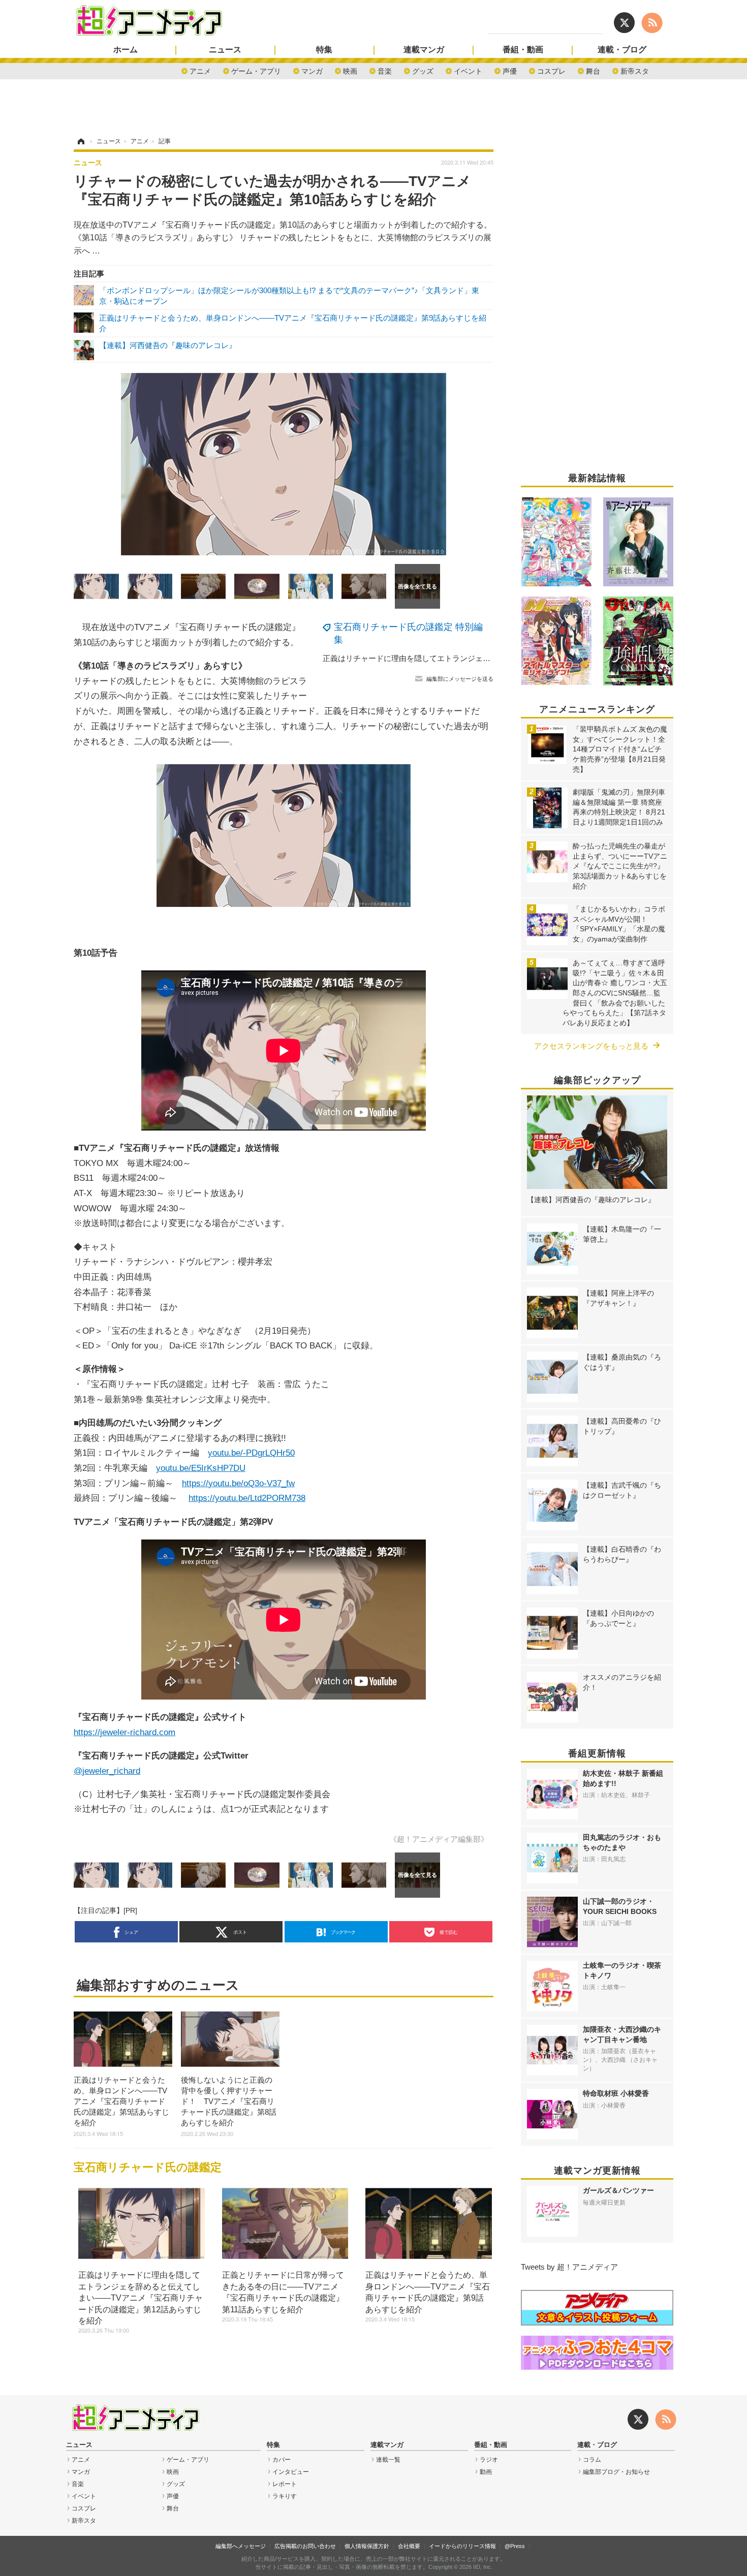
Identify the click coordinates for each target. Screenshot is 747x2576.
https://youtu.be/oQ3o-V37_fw (238, 1483)
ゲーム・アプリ (256, 70)
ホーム (126, 50)
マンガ (312, 70)
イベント (468, 70)
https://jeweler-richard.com (124, 1732)
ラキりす (285, 2496)
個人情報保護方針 (367, 2546)
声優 (510, 70)
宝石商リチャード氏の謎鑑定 (148, 2167)
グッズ (423, 70)
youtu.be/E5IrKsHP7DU (201, 1468)
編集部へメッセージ (241, 2546)
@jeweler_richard (107, 1771)
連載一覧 (388, 2460)
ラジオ (489, 2460)
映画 (350, 70)
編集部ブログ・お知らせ (616, 2472)
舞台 (593, 70)
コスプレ (551, 70)
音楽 (385, 70)
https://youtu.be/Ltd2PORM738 (247, 1498)
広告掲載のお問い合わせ (305, 2546)
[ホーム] (80, 141)
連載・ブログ (622, 50)
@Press (515, 2546)
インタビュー (291, 2472)
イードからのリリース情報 (462, 2546)
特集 (324, 50)
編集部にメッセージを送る (460, 679)
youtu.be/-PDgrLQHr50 (251, 1453)
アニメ (200, 70)
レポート (285, 2484)
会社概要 (409, 2546)
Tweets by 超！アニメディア (569, 2267)
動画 (486, 2472)
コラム (592, 2460)
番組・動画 (523, 50)
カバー (282, 2460)
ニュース (225, 50)
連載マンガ (424, 50)
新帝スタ (635, 70)
